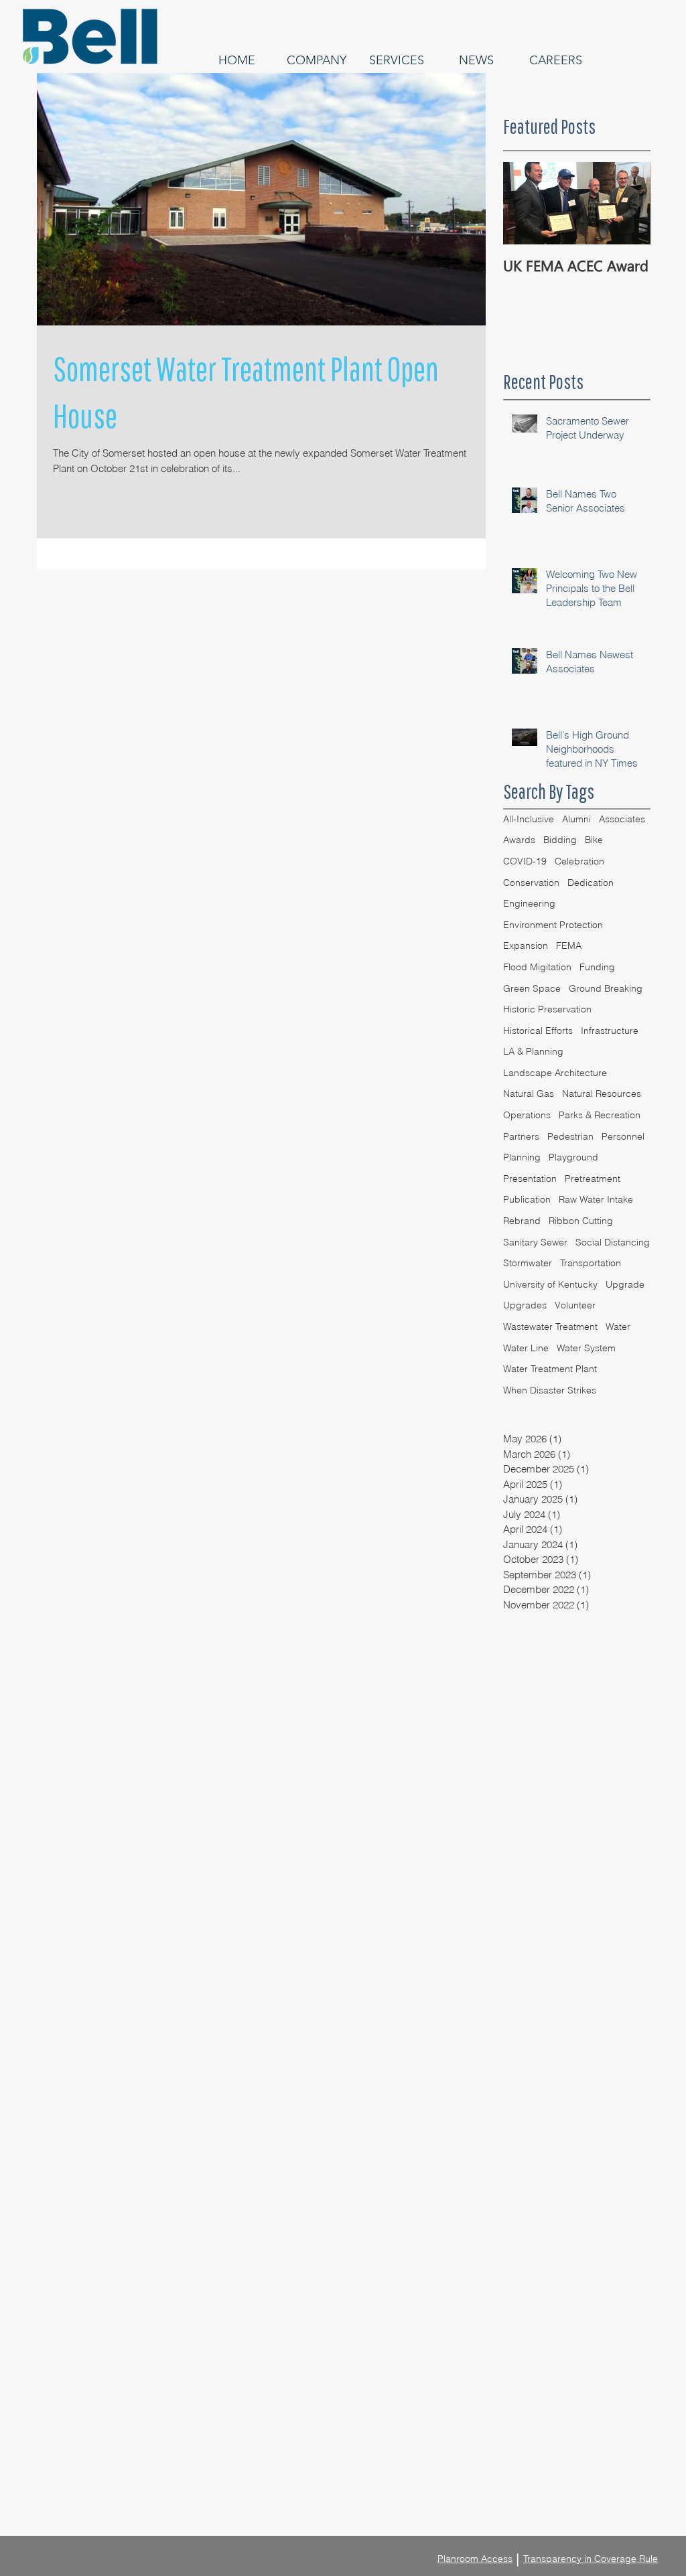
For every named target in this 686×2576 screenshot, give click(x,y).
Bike (594, 840)
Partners (521, 1136)
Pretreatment (593, 1179)
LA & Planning (533, 1051)
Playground (573, 1157)
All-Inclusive (529, 819)
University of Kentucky (550, 1284)
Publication (527, 1199)
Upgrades (525, 1305)
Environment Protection (553, 925)
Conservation (531, 883)
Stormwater (528, 1263)
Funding (597, 967)
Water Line (526, 1348)
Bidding (560, 840)
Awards (519, 840)
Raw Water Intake (596, 1199)
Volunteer (575, 1305)
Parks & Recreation (600, 1115)
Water (618, 1327)
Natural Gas (529, 1093)
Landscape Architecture (555, 1073)
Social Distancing (613, 1242)
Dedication (591, 883)
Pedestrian (570, 1136)
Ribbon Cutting (581, 1221)
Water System (586, 1348)
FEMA (569, 945)
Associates (622, 819)
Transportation (591, 1263)
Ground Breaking (606, 988)
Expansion (526, 945)
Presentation (530, 1179)
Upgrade (625, 1284)
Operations (527, 1115)
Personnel (623, 1136)
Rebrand (522, 1221)
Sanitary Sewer (535, 1242)
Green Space (532, 988)
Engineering (529, 903)
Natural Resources (602, 1093)
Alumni (576, 819)
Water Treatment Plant (550, 1369)
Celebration (579, 861)
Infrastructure (610, 1031)
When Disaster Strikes (550, 1390)
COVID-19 (525, 861)
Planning (522, 1157)
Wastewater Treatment (550, 1327)
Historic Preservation (547, 1009)
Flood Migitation (537, 967)
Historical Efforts (538, 1031)
